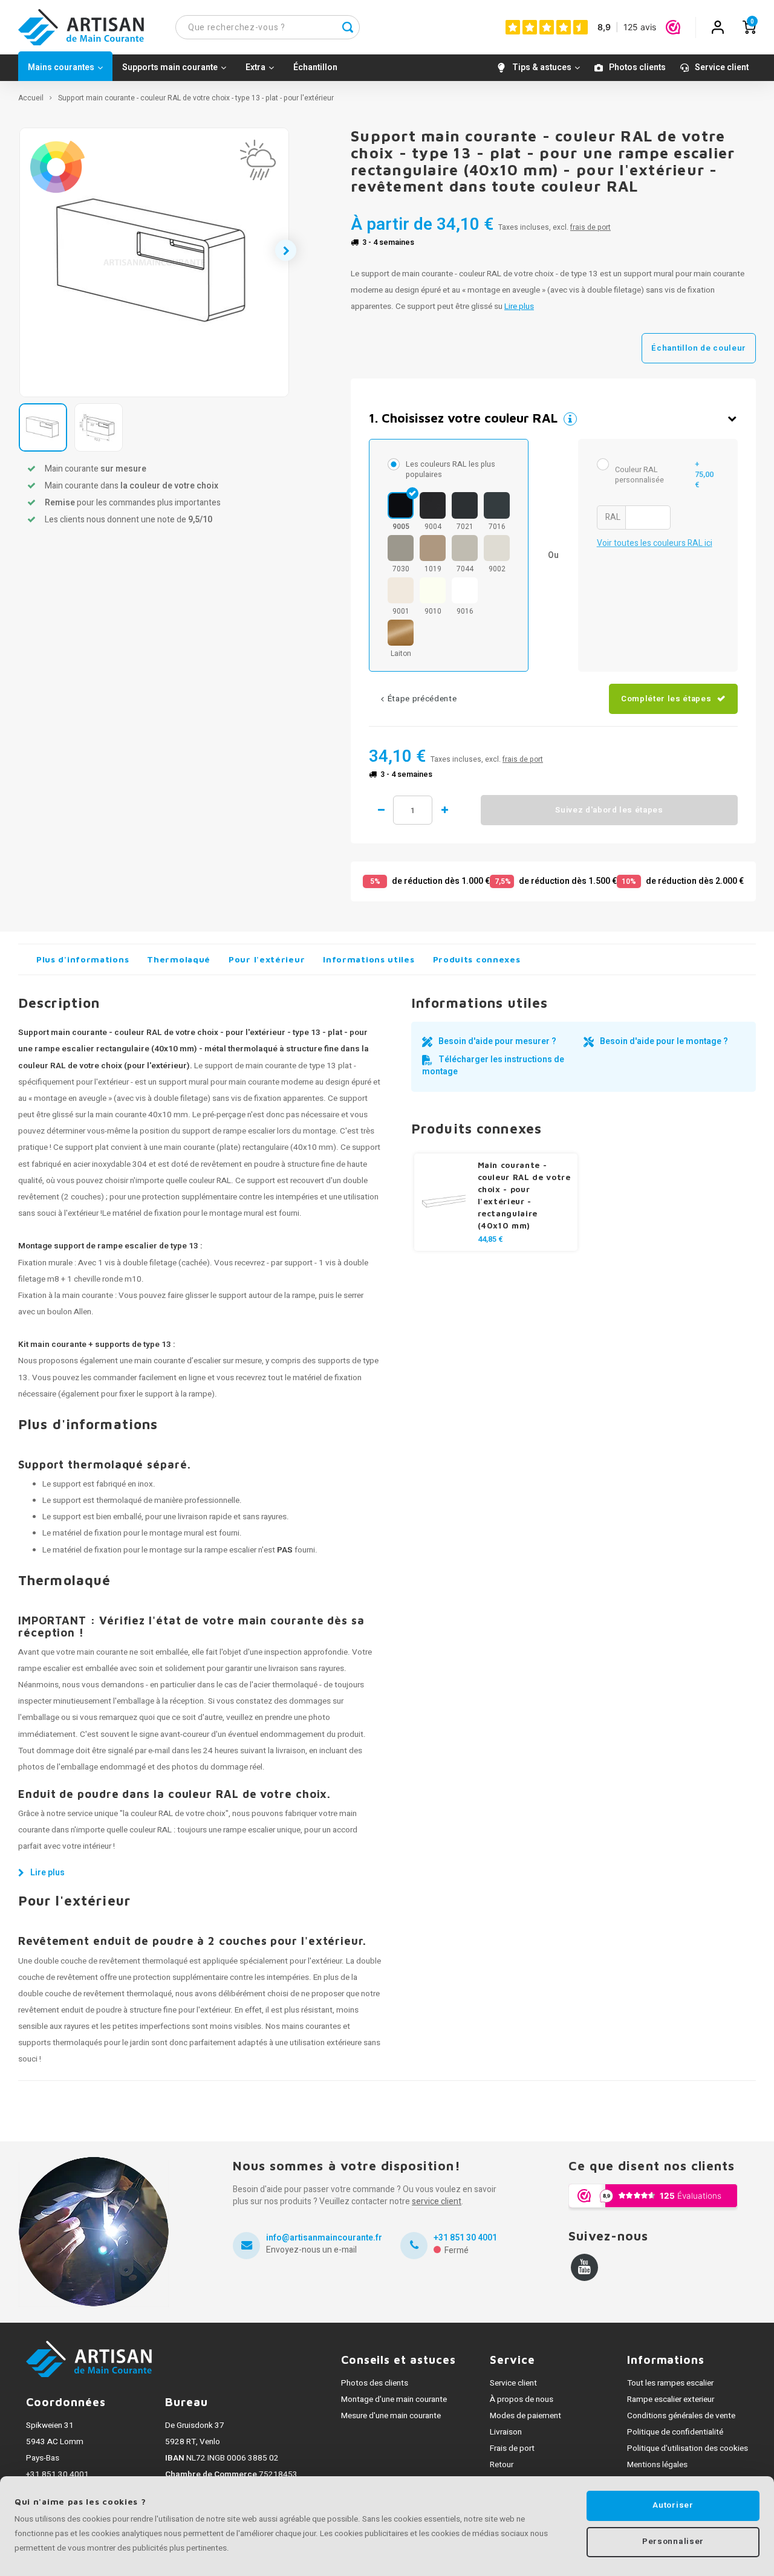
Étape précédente (422, 699)
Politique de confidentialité (675, 2432)
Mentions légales (657, 2465)
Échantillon (315, 67)
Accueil (31, 98)
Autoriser (673, 2505)
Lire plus (519, 307)
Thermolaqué (179, 959)
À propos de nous (522, 2399)
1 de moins (381, 810)
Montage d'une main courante (394, 2399)
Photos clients (637, 67)
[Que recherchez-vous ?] (348, 27)
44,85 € (490, 1239)
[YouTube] (584, 2267)
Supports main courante (170, 67)
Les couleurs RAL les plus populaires (450, 469)
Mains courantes (61, 67)
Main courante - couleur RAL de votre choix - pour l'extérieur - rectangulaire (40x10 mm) (524, 1195)
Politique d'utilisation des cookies (688, 2448)
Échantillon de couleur (699, 348)
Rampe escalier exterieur (671, 2399)
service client (437, 2201)
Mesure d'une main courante (391, 2416)
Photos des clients (375, 2383)
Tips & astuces (542, 67)
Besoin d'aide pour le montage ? (664, 1041)
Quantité (413, 810)
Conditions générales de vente (681, 2416)
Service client (722, 67)
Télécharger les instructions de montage (493, 1066)
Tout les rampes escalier (670, 2383)
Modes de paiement (525, 2416)
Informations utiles (369, 959)
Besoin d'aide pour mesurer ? (497, 1041)
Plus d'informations (83, 959)
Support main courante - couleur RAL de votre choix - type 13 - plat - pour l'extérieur (196, 98)
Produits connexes (477, 959)
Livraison (506, 2432)
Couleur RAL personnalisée (664, 475)
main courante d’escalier (177, 1361)
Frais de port (512, 2448)
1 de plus (444, 810)
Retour (502, 2465)
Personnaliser (673, 2542)
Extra (255, 67)
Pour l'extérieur (267, 959)
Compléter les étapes (666, 699)
